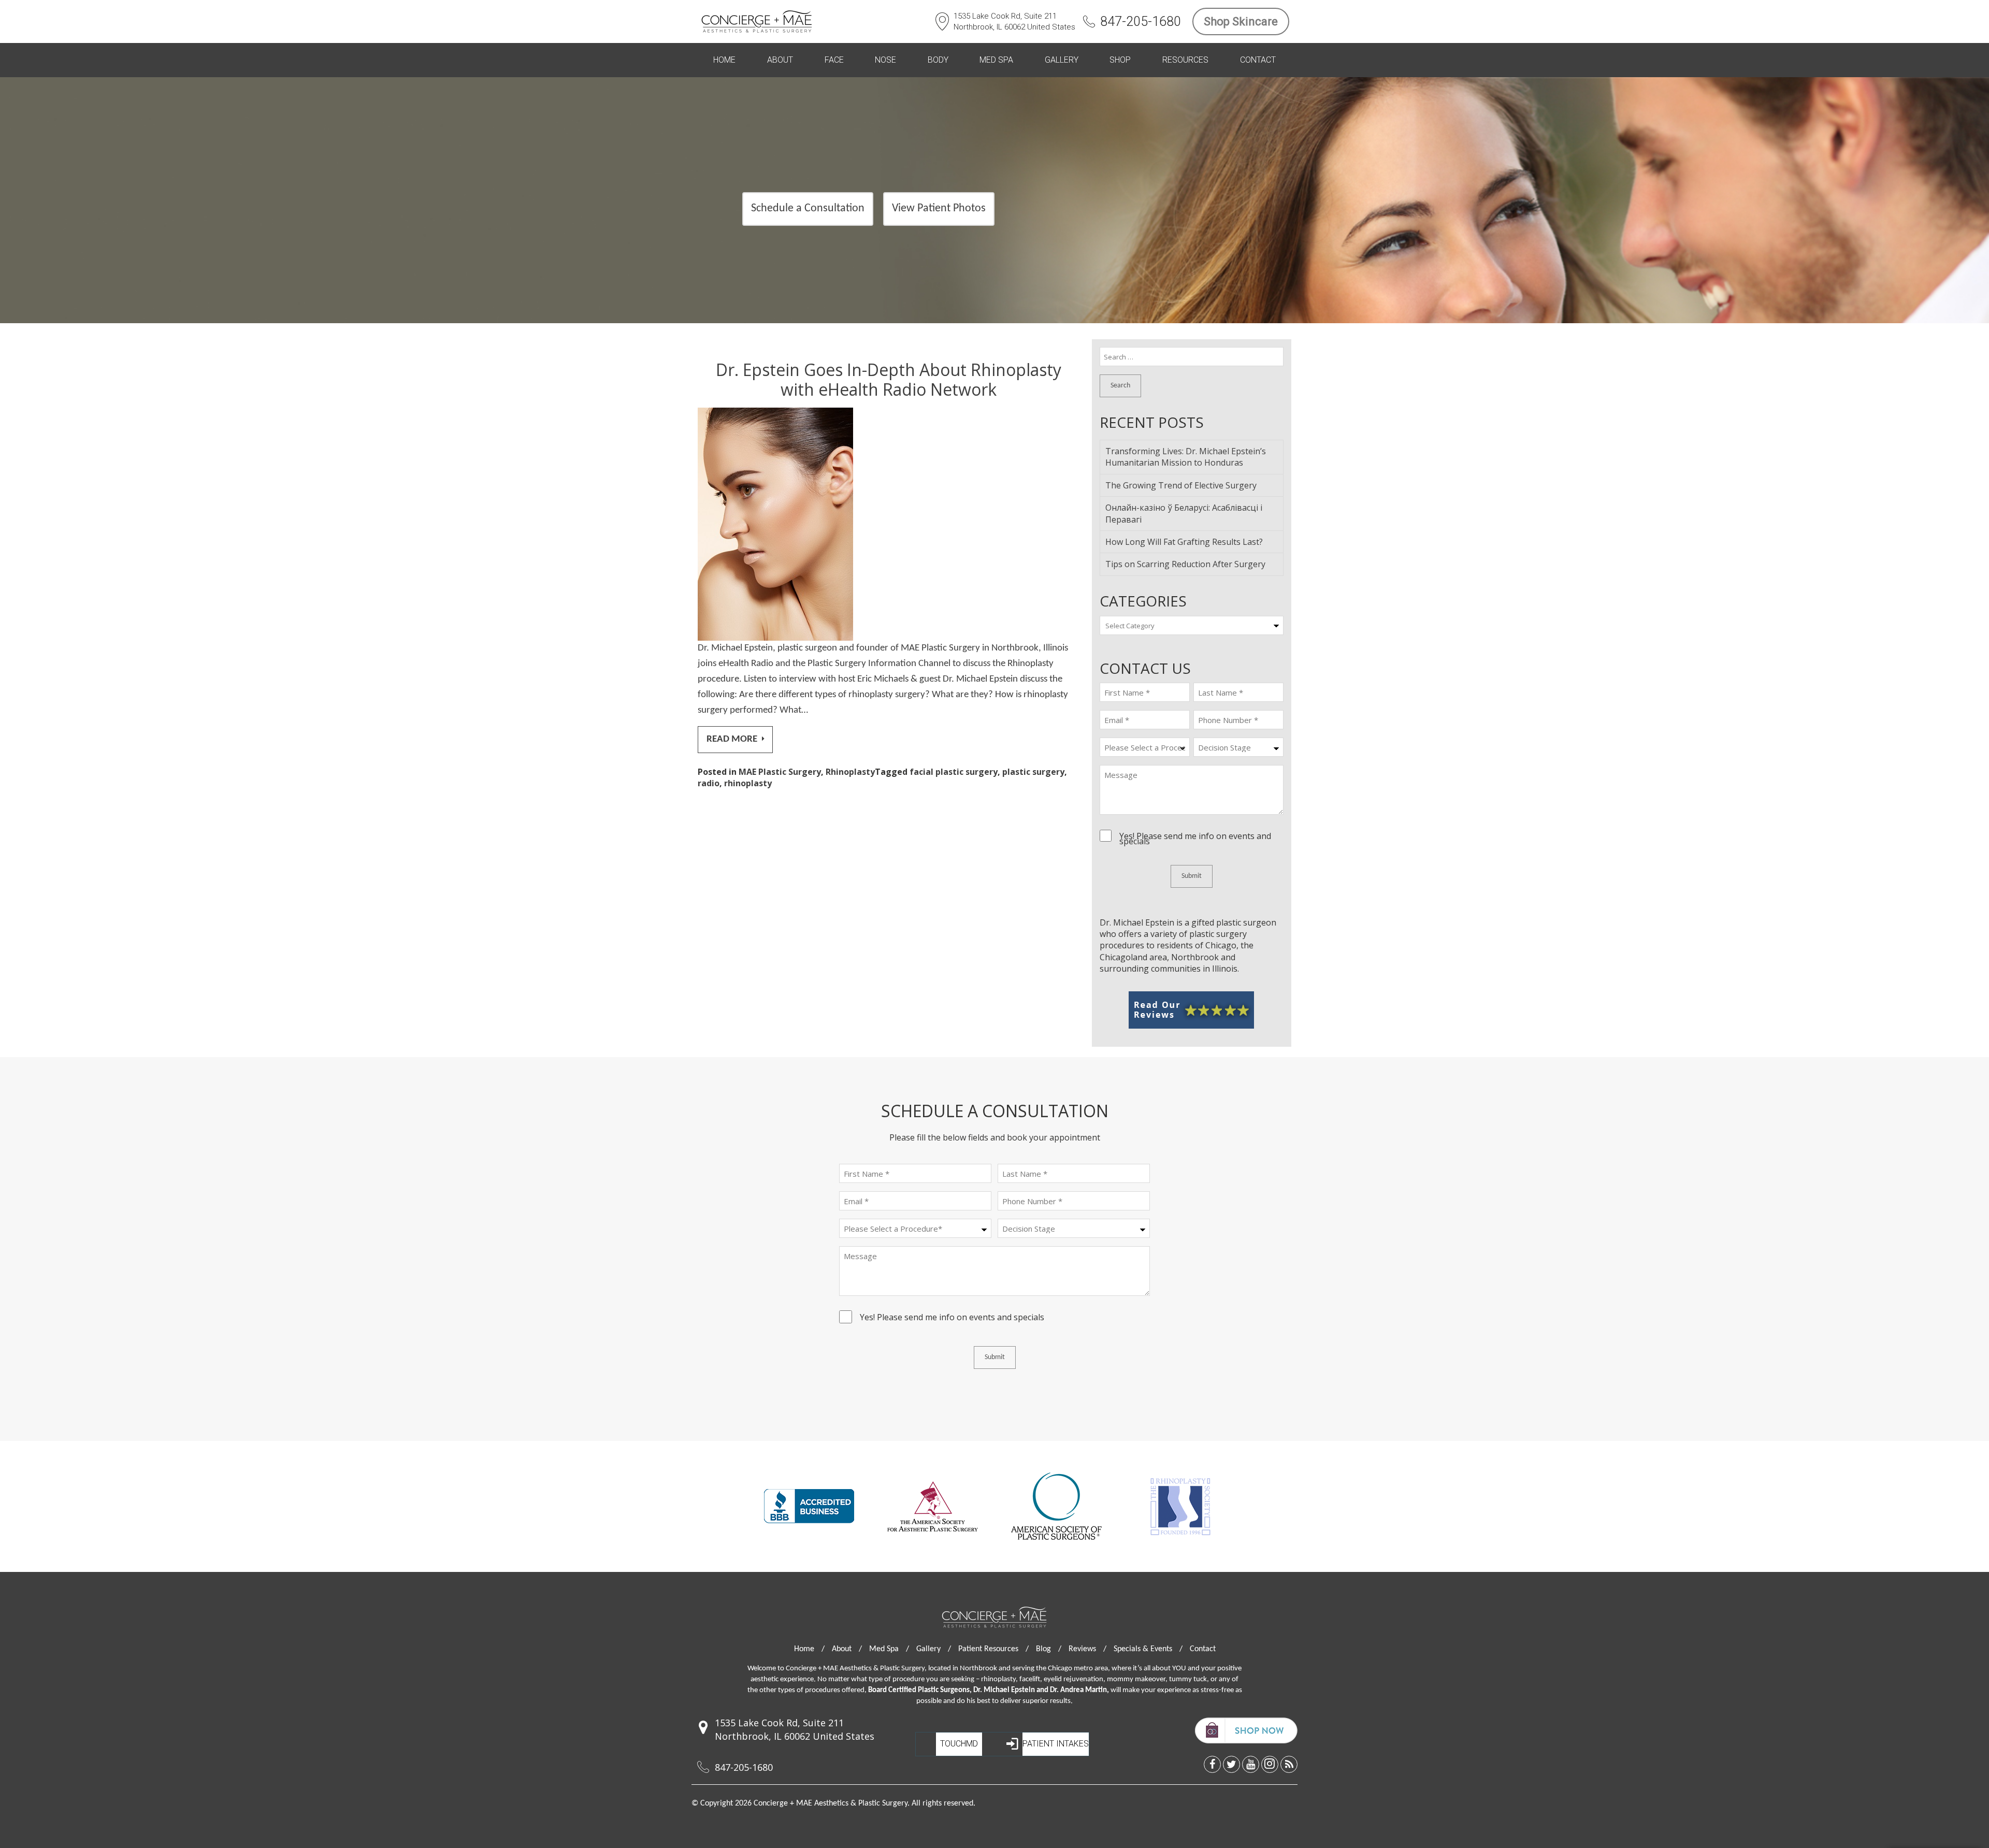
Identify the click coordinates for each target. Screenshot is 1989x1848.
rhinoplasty (748, 783)
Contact (1258, 60)
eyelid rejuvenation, (1075, 1679)
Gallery (1062, 60)
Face (834, 60)
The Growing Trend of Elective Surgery (1181, 485)
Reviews (1087, 1649)
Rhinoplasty (850, 772)
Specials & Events (1148, 1649)
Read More (733, 739)
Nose (885, 60)
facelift (1030, 1679)
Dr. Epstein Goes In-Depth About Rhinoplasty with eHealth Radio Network (889, 379)
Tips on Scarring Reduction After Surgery (1185, 564)
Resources (1185, 60)
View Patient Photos (939, 208)
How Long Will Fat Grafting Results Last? (1184, 542)
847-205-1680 (1141, 21)
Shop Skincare (1241, 21)
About (780, 60)
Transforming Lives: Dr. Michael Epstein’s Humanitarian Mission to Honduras (1186, 457)
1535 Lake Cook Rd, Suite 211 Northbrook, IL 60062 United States (1014, 21)
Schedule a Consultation (808, 208)
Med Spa (996, 60)
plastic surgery (1033, 772)
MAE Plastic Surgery (780, 772)
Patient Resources (993, 1649)
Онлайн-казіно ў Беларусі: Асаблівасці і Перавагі (1184, 513)
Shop (1120, 60)
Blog (1049, 1649)
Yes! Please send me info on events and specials (1195, 839)
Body (938, 60)
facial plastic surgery (954, 772)
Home (724, 60)
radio (709, 783)
